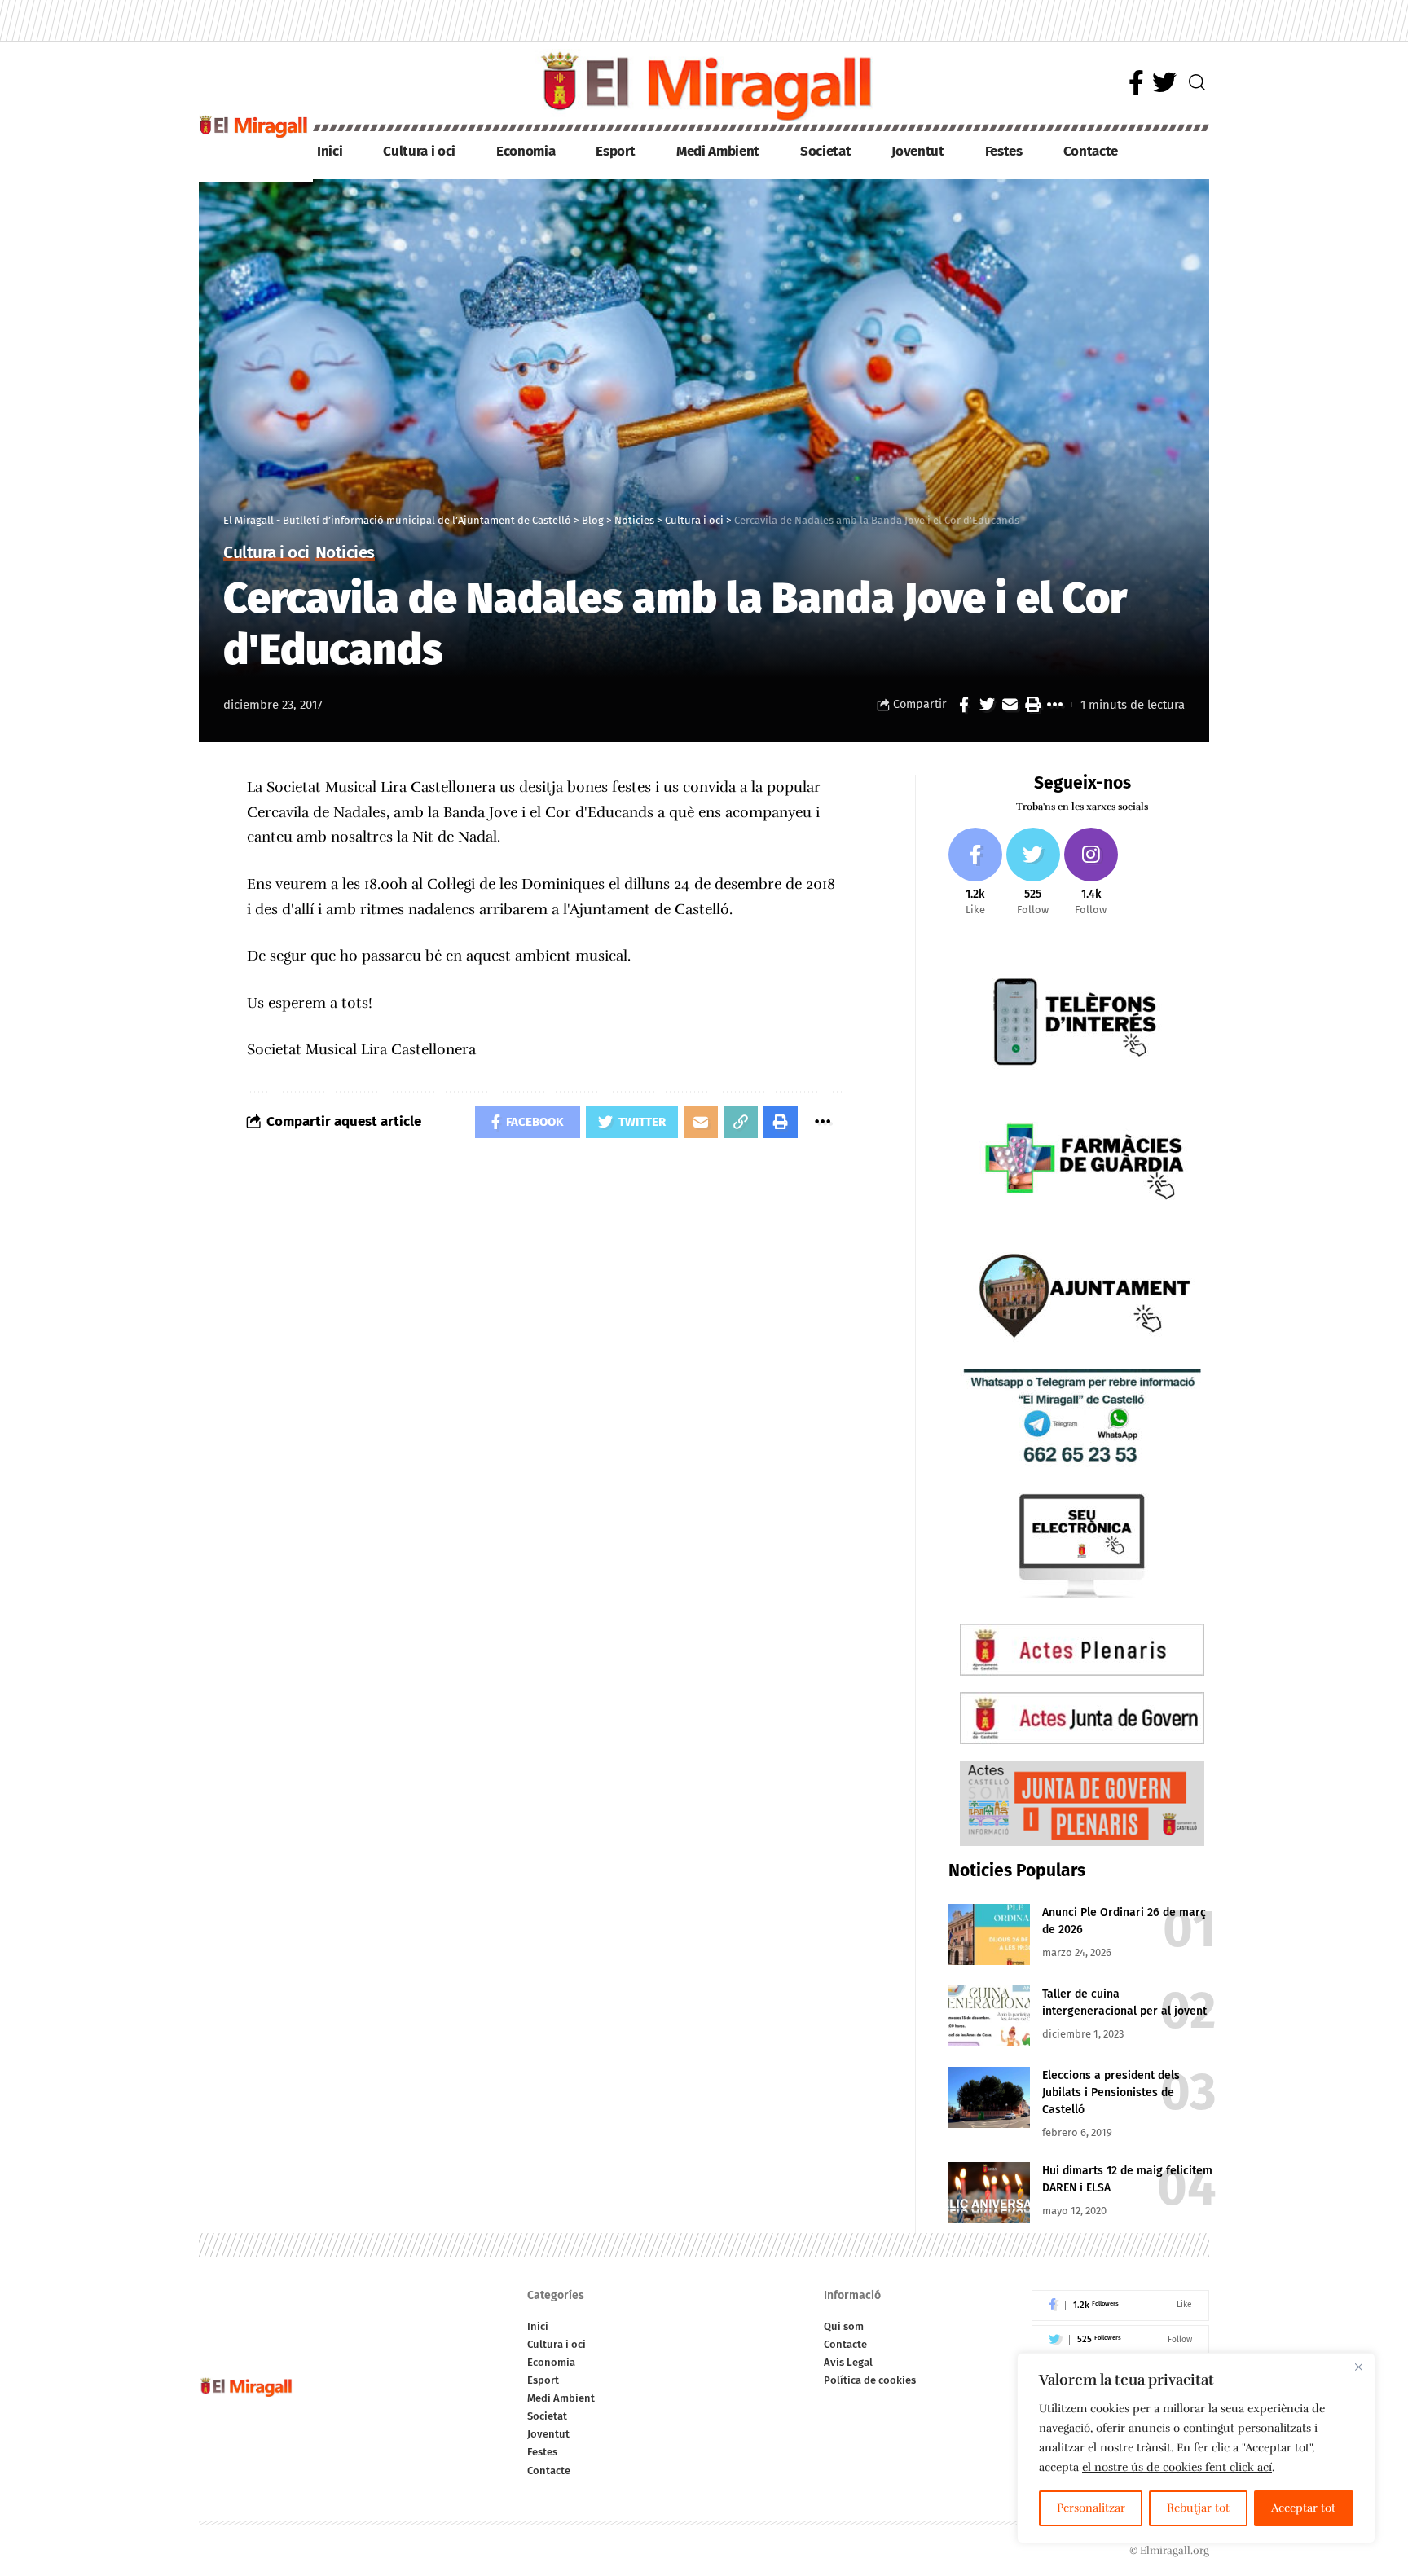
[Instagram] (1091, 873)
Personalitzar (1091, 2508)
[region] (1196, 2448)
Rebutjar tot (1198, 2508)
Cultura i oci (266, 554)
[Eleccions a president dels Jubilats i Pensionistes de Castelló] (989, 2097)
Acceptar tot (1303, 2508)
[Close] (1358, 2367)
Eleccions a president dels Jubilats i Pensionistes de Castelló (1111, 2092)
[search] (1197, 82)
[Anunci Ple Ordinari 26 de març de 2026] (989, 1934)
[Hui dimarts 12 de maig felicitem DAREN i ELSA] (989, 2193)
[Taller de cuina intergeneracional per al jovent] (989, 2016)
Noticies (345, 554)
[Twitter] (1164, 83)
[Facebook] (1136, 83)
